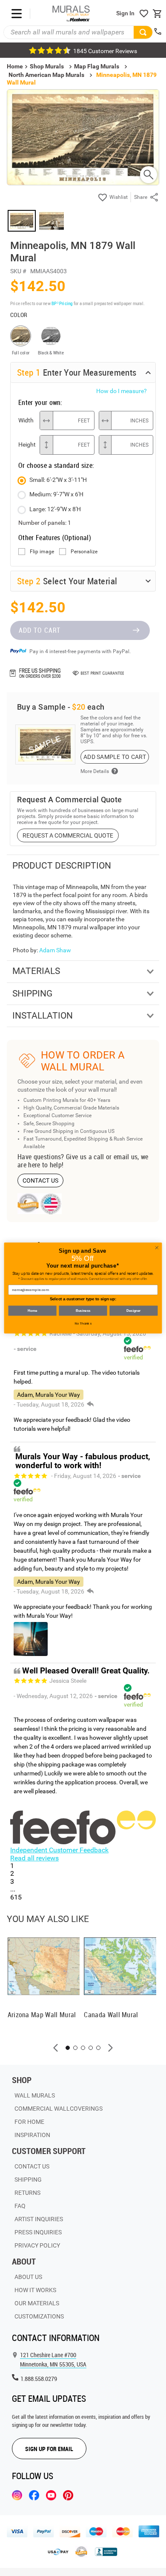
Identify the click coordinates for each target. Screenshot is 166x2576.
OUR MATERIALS (37, 2303)
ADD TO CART (40, 630)
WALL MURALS (35, 2095)
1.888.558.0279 (39, 2379)
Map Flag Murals (97, 66)
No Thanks (83, 1323)
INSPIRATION (32, 2135)
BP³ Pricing (62, 303)
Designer (133, 1311)
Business (83, 1311)
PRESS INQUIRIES (38, 2232)
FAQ (20, 2206)
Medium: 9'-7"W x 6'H (56, 494)
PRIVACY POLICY (37, 2245)
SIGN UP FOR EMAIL (49, 2449)
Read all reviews (34, 1858)
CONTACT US (41, 1180)
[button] (56, 2048)
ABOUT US (28, 2277)
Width (26, 420)
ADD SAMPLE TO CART (115, 757)
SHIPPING (28, 2180)
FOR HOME (29, 2122)
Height (27, 444)
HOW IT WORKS (35, 2290)
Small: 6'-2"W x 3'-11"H (58, 480)
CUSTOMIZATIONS (39, 2316)
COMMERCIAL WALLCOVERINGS (59, 2109)
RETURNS (27, 2193)
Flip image (42, 552)
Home (32, 1311)
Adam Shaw (55, 950)
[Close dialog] (157, 1248)
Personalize (84, 552)
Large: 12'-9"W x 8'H (55, 509)
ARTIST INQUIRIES (39, 2219)
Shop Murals (47, 66)
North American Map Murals (46, 75)
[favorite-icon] (144, 14)
